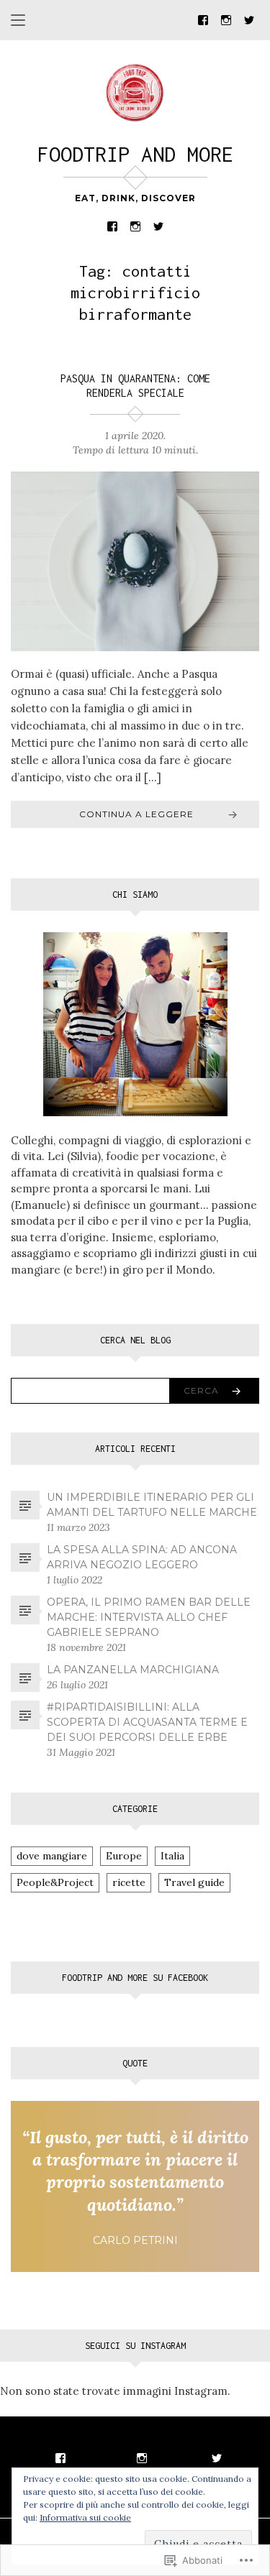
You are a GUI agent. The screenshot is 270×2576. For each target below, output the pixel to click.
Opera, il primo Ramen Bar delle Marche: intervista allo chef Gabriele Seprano (149, 1617)
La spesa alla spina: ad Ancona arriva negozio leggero (142, 1557)
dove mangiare (52, 1856)
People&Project (55, 1882)
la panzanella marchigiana (133, 1670)
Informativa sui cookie (85, 2517)
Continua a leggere (136, 814)
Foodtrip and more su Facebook (135, 1978)
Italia (172, 1856)
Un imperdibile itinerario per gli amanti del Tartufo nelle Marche (152, 1505)
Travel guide (194, 1882)
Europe (124, 1856)
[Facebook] (203, 19)
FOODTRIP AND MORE (135, 154)
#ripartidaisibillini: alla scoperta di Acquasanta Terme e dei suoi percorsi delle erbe (147, 1722)
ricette (129, 1882)
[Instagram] (226, 19)
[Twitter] (249, 19)
